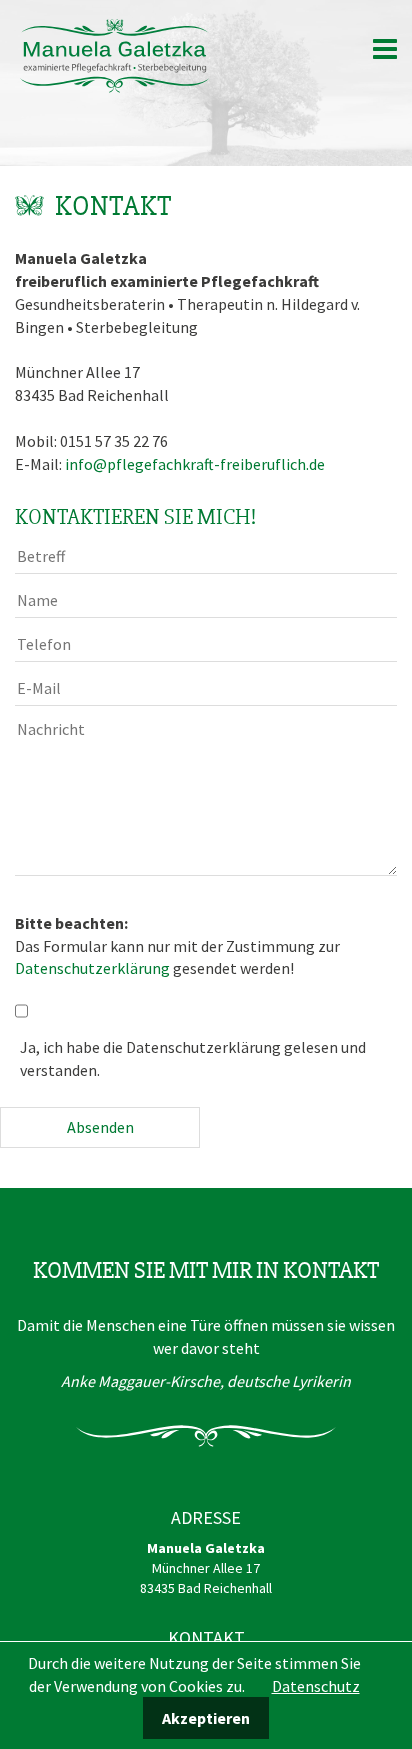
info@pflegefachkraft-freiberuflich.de (195, 464)
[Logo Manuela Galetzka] (115, 54)
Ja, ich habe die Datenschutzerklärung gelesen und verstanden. (193, 1058)
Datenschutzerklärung (92, 968)
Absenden (100, 1127)
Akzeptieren (206, 1718)
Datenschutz (316, 1686)
